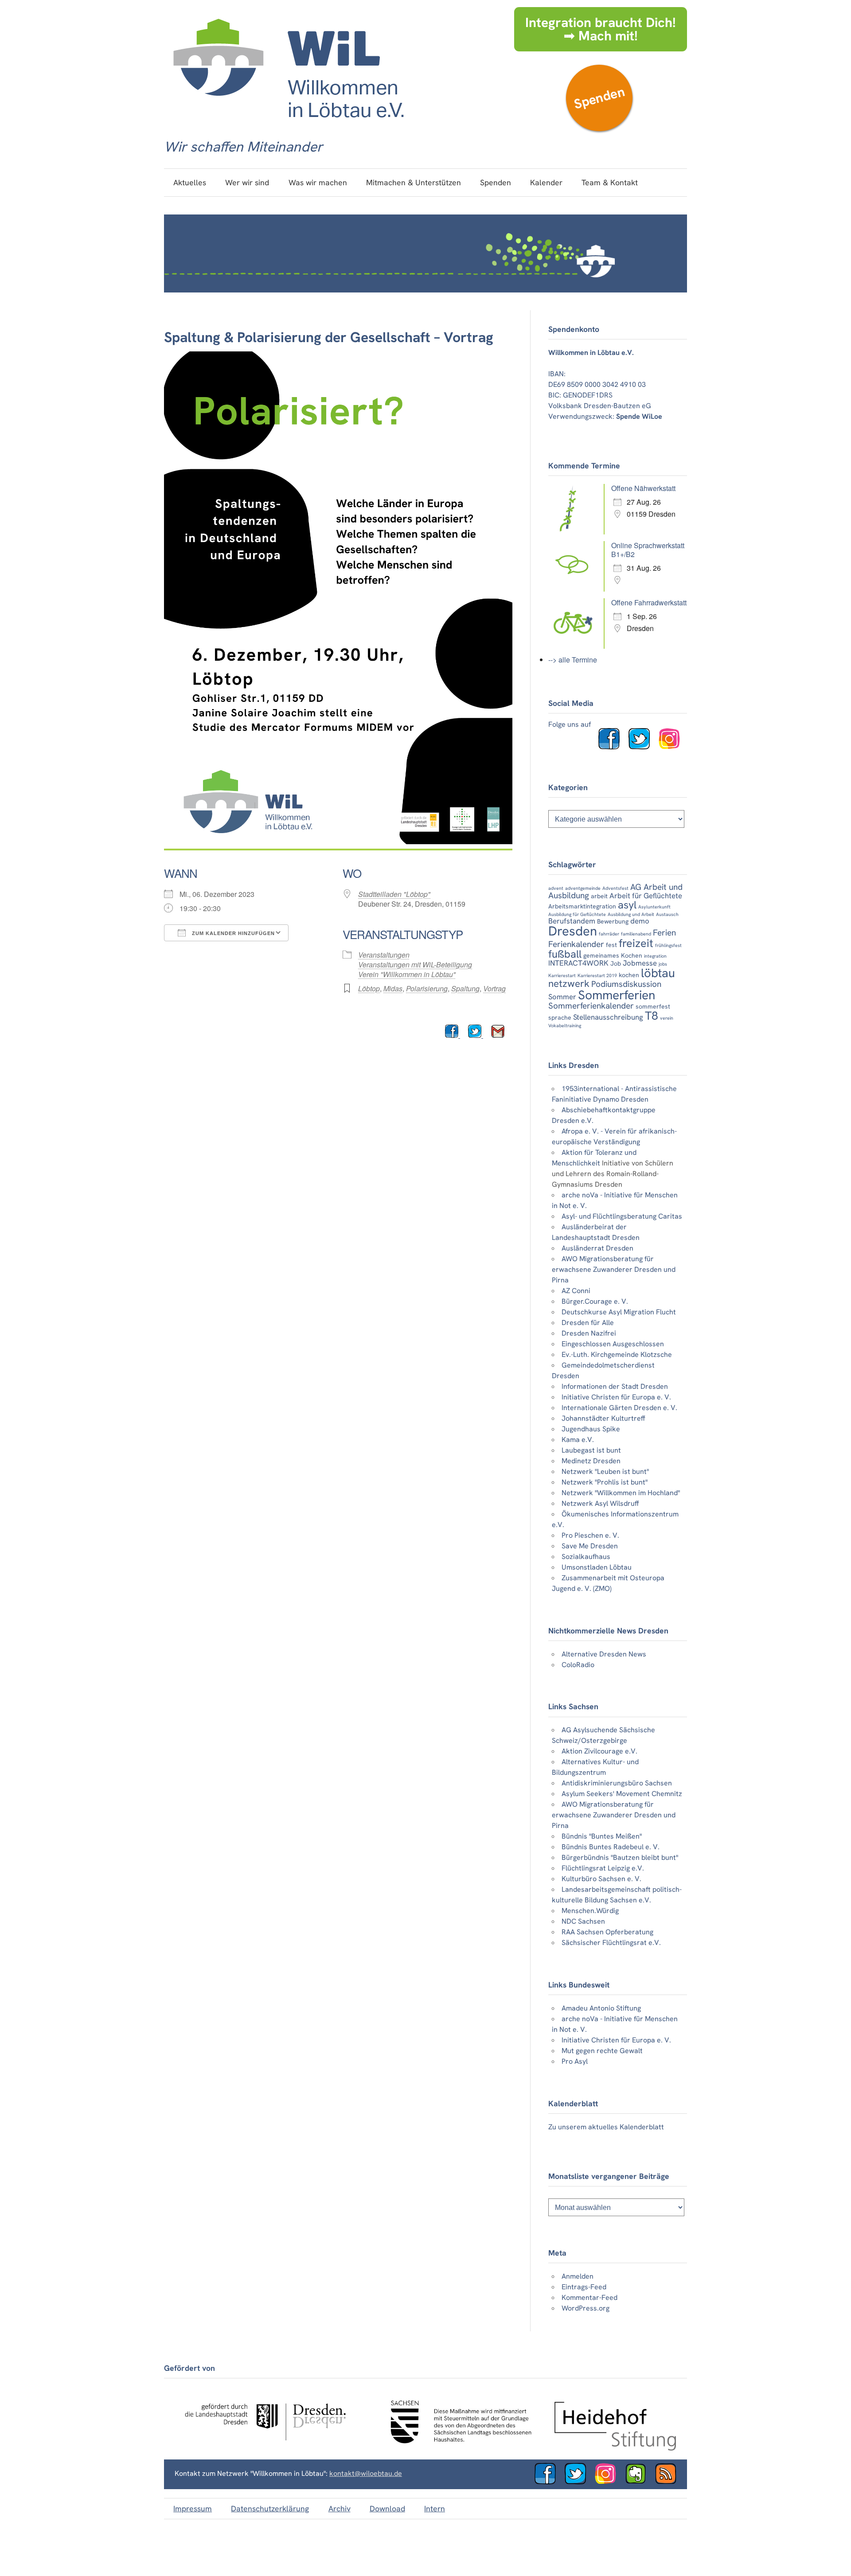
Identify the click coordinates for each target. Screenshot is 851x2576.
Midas (393, 988)
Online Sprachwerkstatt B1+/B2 (648, 550)
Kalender (546, 182)
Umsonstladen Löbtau (597, 1567)
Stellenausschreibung (608, 1017)
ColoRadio (578, 1665)
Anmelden (578, 2276)
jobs (663, 964)
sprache (560, 1017)
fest (611, 945)
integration (655, 956)
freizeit (636, 943)
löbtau (658, 973)
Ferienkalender (576, 944)
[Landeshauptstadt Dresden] (265, 2448)
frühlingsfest (668, 945)
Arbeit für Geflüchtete (646, 896)
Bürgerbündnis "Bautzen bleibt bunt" (620, 1857)
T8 (652, 1016)
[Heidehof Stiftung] (615, 2448)
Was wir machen (318, 182)
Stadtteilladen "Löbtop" (394, 894)
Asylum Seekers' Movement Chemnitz (622, 1794)
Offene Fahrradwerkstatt (649, 602)
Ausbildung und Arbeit (631, 914)
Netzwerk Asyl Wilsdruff (600, 1503)
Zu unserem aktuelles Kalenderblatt (606, 2127)
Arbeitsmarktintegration (582, 906)
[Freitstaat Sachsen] (457, 2448)
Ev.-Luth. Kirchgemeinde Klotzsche (617, 1354)
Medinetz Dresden (591, 1461)
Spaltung (465, 988)
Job (616, 963)
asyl (627, 905)
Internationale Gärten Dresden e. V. (619, 1408)
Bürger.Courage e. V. (595, 1301)
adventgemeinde (583, 888)
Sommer (562, 997)
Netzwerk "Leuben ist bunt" (605, 1471)
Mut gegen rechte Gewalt (602, 2051)
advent (556, 888)
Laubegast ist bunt (591, 1450)
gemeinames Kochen (613, 955)
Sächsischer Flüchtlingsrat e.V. (611, 1943)
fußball (565, 954)
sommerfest (653, 1006)
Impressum (193, 2508)
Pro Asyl (575, 2061)
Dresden (573, 931)
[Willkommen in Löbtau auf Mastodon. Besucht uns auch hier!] (639, 2482)
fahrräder (609, 934)
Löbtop (369, 988)
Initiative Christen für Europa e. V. (616, 1397)
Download (387, 2508)
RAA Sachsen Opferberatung (607, 1932)
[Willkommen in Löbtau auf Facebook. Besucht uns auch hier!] (613, 747)
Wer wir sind (247, 182)
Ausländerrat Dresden (597, 1248)
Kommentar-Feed (589, 2297)
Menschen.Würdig (590, 1911)
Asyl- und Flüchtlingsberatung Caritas (622, 1216)
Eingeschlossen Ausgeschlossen (613, 1344)
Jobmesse (640, 963)
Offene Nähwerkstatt (643, 488)
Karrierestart (562, 975)
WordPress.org (586, 2308)
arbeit (599, 896)
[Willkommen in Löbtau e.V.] (288, 127)
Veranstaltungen (384, 955)
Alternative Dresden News (604, 1654)
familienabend (636, 934)
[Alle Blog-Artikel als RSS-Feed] (669, 2482)
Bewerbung (613, 921)
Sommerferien (617, 995)
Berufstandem (572, 921)
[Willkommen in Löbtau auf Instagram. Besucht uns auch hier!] (673, 747)
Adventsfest (615, 888)
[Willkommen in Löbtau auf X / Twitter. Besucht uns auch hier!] (579, 2482)
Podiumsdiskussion (626, 984)
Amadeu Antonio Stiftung (601, 2008)
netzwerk (569, 984)
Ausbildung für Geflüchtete (577, 914)
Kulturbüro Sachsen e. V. (601, 1879)
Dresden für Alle (588, 1323)
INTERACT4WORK (578, 963)
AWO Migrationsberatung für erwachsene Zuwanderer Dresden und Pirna (614, 1269)
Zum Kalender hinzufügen (232, 933)
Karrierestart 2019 (597, 975)
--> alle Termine (573, 660)
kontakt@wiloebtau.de (366, 2473)
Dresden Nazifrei (589, 1333)
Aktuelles (190, 182)
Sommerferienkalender (591, 1006)
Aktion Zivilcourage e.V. (599, 1751)
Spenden (599, 98)
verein (667, 1018)
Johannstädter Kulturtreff (603, 1418)
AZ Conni (576, 1291)
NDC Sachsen (583, 1921)
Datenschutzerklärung (270, 2508)
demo (640, 921)
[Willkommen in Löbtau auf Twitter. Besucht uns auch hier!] (643, 747)
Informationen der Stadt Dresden (615, 1386)
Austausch (667, 914)
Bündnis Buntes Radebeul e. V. (611, 1847)
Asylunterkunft (654, 907)
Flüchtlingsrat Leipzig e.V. (603, 1868)
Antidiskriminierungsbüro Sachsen (617, 1783)
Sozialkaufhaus (586, 1557)
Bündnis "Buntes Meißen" (602, 1836)
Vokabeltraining (565, 1025)
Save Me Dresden (590, 1546)
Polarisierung (427, 988)
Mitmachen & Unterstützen (414, 182)
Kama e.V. (578, 1440)
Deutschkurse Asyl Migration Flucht (619, 1312)
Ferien (664, 933)
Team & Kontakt (610, 182)
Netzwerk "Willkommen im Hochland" (621, 1493)
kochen (629, 975)
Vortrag (494, 988)
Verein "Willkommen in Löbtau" (407, 974)
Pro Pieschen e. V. (590, 1535)
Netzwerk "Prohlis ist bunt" (605, 1482)
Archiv (340, 2508)
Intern (435, 2508)
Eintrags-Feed (584, 2287)
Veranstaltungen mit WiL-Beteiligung (415, 965)
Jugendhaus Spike (591, 1429)
